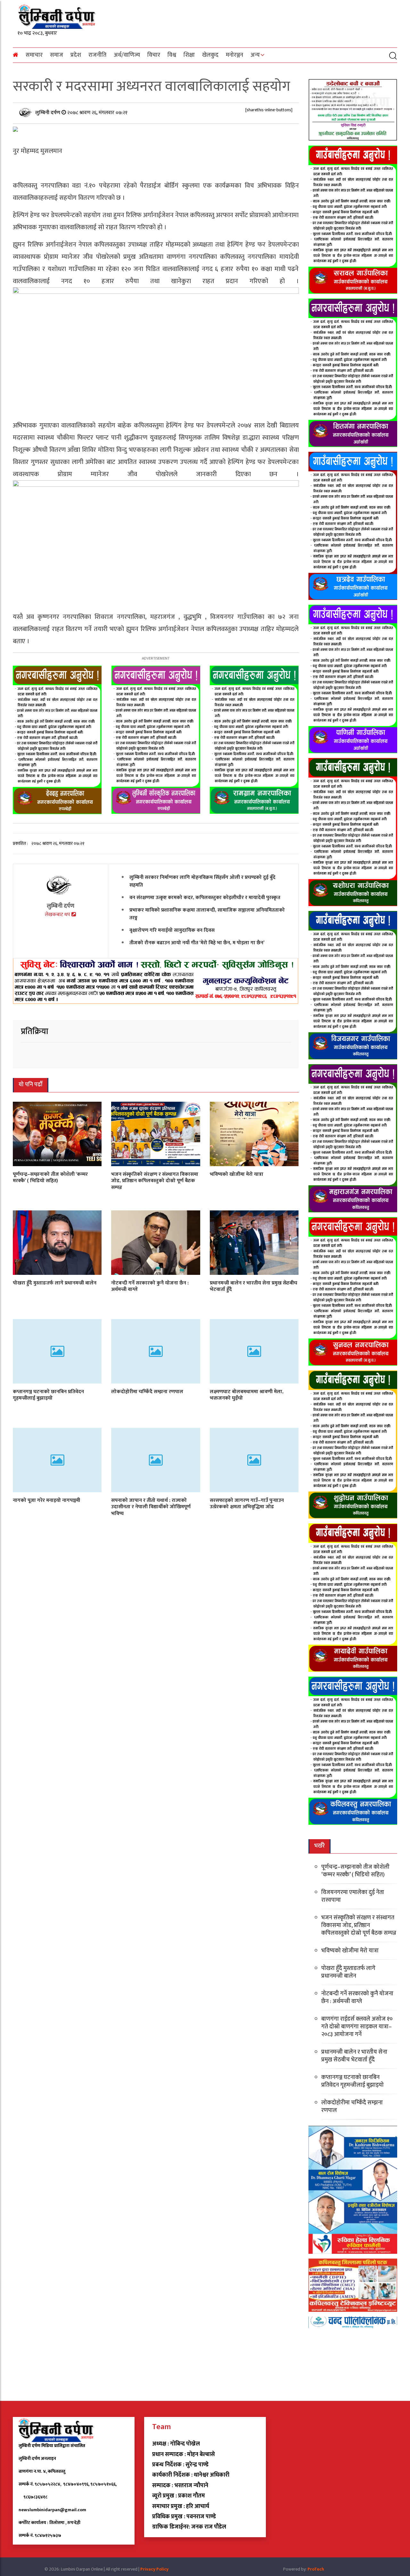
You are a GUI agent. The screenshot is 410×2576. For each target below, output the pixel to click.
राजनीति (97, 55)
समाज (57, 55)
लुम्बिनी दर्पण (48, 112)
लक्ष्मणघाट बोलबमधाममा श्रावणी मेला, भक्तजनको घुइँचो (247, 1395)
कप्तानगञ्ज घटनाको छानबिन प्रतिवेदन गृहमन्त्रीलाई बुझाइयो (48, 1395)
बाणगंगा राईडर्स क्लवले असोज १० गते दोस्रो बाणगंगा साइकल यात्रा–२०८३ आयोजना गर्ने (357, 2027)
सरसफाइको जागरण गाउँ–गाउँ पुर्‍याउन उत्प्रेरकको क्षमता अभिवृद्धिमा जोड (247, 1503)
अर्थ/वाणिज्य (127, 55)
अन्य (255, 55)
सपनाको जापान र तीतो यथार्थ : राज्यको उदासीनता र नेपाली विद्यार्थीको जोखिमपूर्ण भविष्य (151, 1507)
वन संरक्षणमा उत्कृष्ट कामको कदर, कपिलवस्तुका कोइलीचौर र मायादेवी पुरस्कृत (205, 897)
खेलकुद (210, 55)
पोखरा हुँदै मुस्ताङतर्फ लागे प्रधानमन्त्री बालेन (55, 1283)
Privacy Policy (154, 2569)
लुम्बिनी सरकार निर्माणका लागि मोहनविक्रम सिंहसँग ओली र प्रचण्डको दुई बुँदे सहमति (202, 881)
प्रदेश (76, 55)
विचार (154, 55)
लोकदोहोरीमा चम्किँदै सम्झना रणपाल (147, 1391)
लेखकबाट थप (58, 915)
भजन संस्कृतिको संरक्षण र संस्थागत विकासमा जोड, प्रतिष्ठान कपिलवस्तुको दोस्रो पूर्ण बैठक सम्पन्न (155, 1181)
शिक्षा (189, 55)
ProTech (316, 2569)
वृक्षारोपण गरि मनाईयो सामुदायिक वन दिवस (172, 930)
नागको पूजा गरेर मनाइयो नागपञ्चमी (46, 1500)
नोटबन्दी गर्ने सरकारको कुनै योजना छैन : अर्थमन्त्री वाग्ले (150, 1286)
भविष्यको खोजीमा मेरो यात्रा (237, 1174)
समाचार (34, 55)
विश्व (172, 55)
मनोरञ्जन (234, 55)
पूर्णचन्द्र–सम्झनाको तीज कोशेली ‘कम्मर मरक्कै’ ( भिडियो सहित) (50, 1177)
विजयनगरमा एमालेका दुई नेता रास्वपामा (353, 1896)
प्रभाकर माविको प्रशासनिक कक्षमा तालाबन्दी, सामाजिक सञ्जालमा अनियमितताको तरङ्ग (207, 914)
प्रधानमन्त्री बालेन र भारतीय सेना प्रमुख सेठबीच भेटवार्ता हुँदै (254, 1286)
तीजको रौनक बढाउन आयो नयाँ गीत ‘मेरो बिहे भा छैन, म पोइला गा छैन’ (197, 943)
